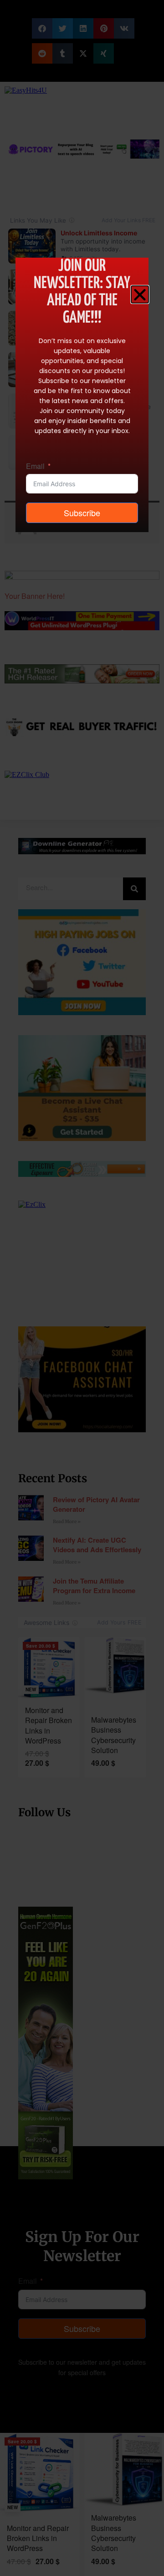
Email (35, 466)
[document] (82, 1288)
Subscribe (82, 513)
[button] (140, 294)
